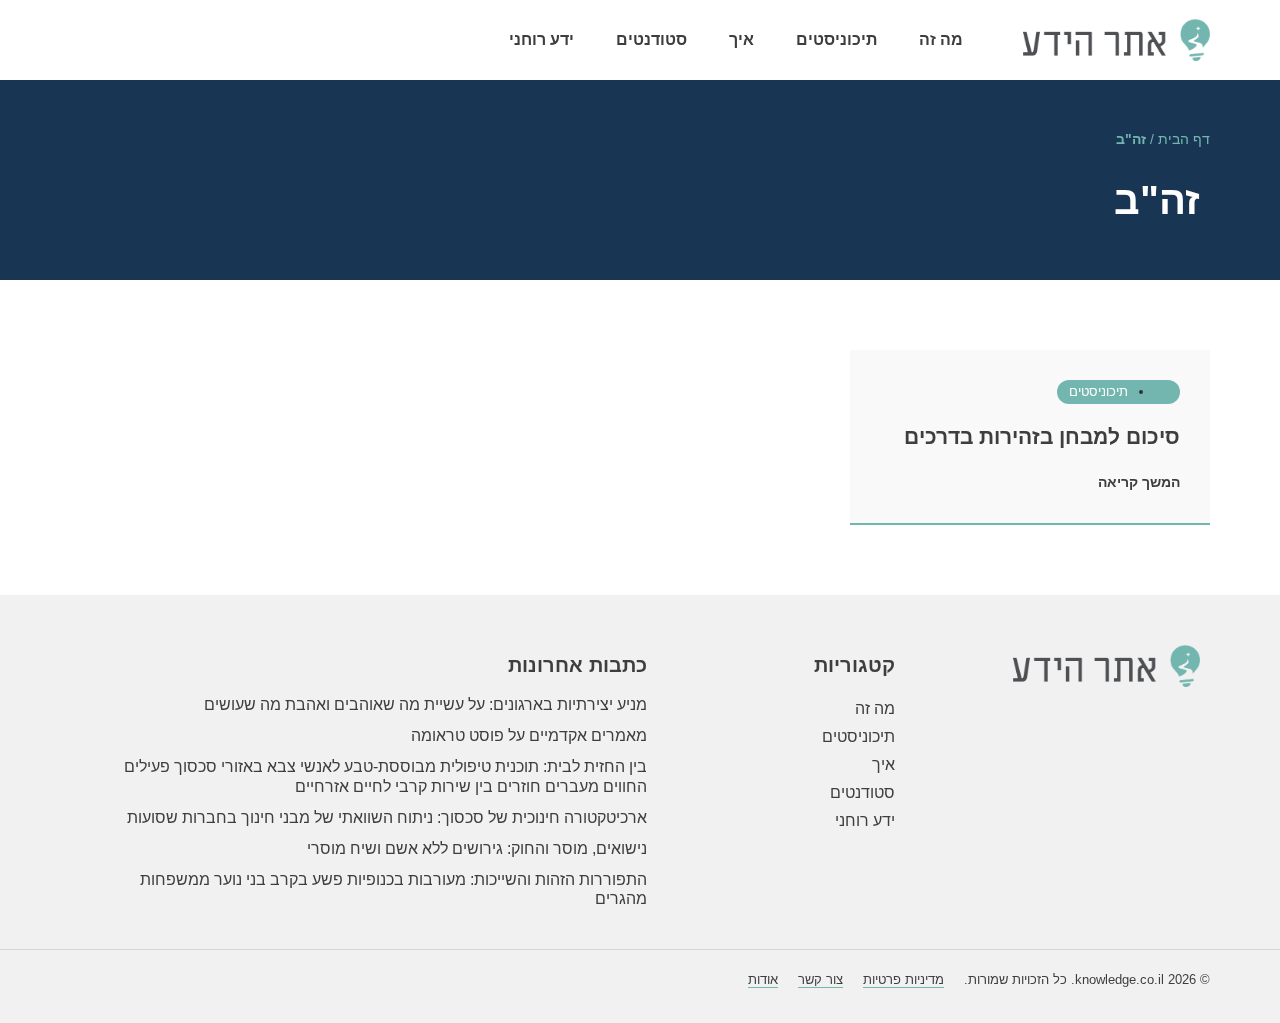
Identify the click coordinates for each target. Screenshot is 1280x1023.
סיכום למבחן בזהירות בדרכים (1042, 436)
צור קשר (820, 979)
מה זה (941, 39)
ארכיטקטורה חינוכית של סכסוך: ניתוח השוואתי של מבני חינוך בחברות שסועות (387, 817)
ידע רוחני (541, 39)
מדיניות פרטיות (903, 979)
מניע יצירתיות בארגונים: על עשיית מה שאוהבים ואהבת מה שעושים (425, 704)
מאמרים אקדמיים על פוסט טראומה (529, 735)
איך (741, 39)
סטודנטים (651, 39)
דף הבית (1184, 139)
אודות (763, 979)
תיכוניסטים (836, 39)
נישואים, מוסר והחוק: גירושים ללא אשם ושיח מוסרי (477, 848)
